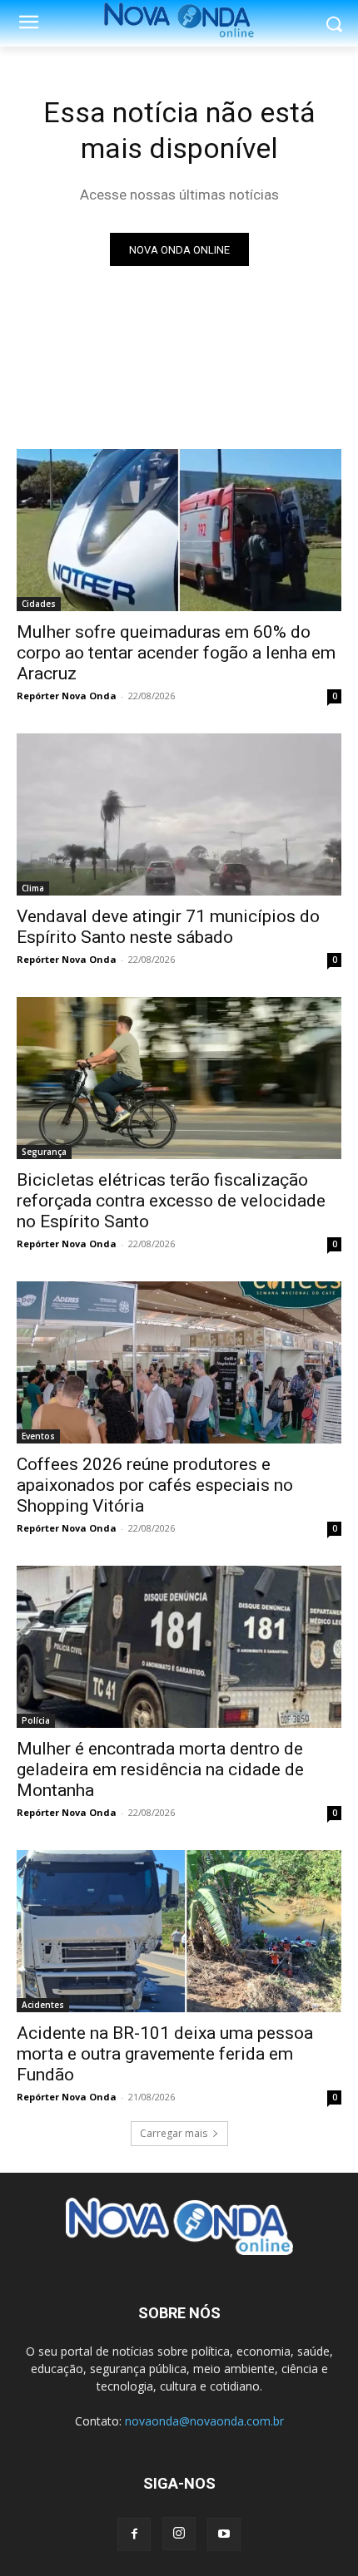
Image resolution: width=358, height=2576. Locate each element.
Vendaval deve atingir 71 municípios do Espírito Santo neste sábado (168, 927)
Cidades (39, 604)
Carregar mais (174, 2133)
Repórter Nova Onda (67, 696)
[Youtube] (224, 2534)
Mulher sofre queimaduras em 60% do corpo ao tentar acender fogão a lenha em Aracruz (176, 653)
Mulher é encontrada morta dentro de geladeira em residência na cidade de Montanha (160, 1769)
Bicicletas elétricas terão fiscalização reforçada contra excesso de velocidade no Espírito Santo (171, 1201)
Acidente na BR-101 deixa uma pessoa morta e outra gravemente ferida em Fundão (165, 2054)
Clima (33, 888)
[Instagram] (179, 2534)
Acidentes (43, 2005)
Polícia (36, 1720)
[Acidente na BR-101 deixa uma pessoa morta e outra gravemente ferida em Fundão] (179, 1931)
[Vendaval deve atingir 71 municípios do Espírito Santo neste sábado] (179, 814)
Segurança (44, 1152)
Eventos (38, 1436)
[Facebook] (134, 2534)
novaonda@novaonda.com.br (204, 2421)
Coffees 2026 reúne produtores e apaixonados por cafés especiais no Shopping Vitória (155, 1485)
